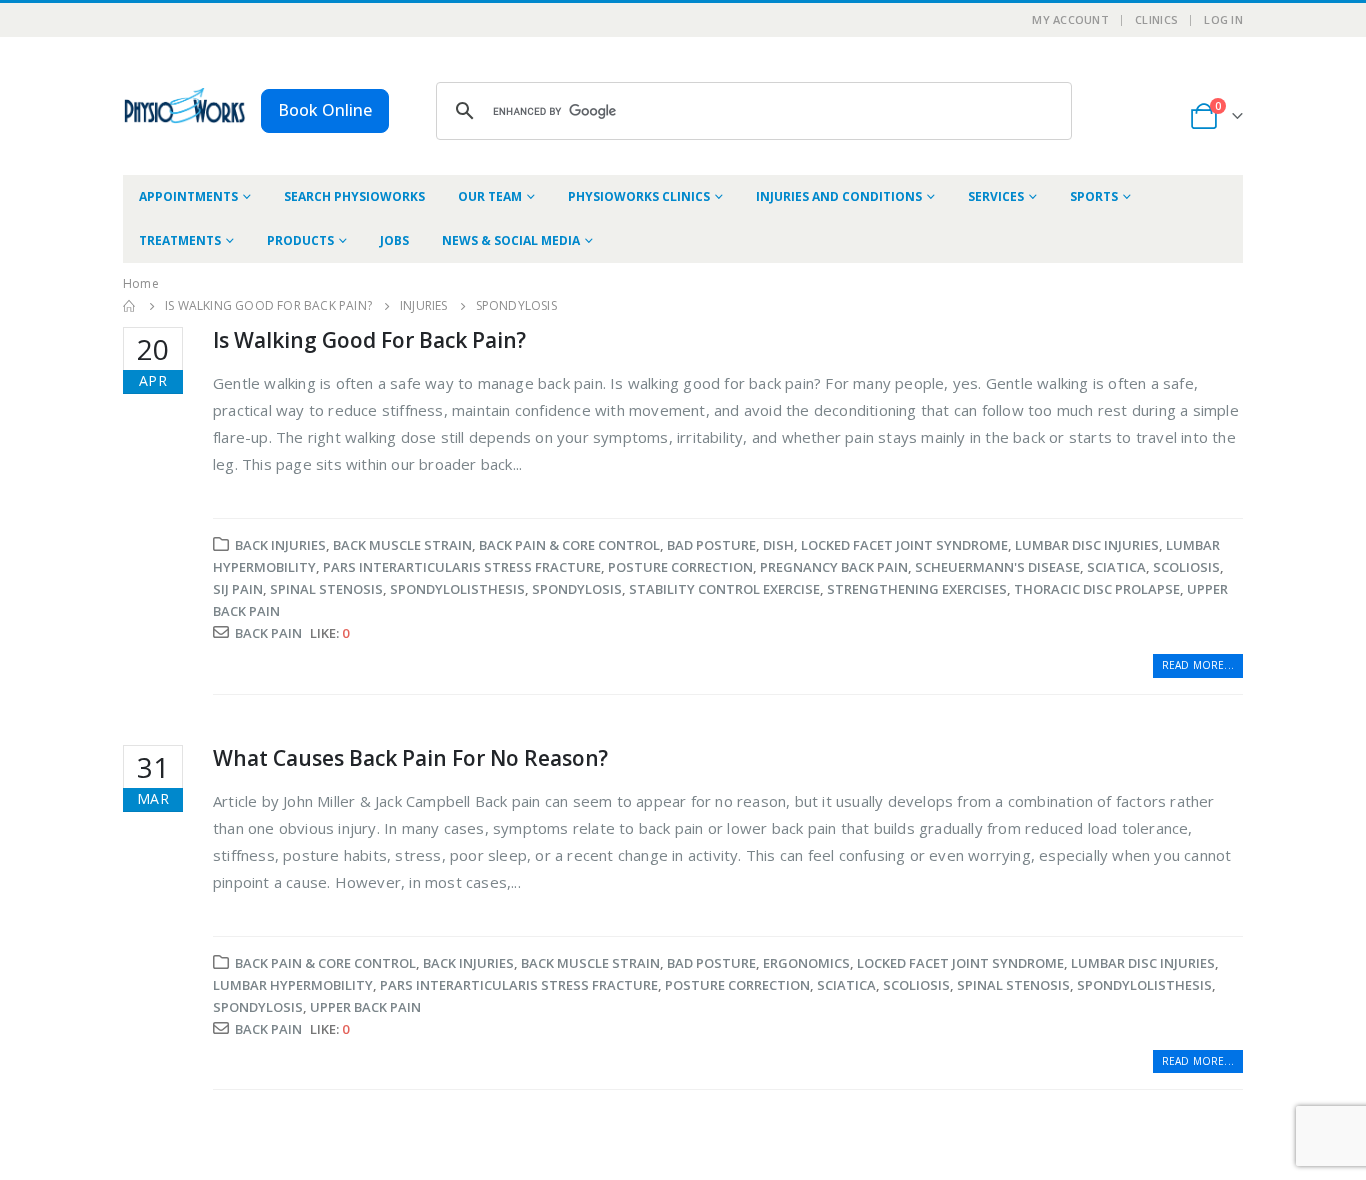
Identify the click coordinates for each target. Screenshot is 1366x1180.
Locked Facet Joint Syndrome (904, 545)
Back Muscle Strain (402, 545)
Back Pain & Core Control (569, 545)
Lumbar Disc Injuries (1087, 545)
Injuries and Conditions (839, 196)
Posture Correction (680, 567)
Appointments (188, 196)
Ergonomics (806, 963)
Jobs (394, 240)
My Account (1070, 19)
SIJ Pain (238, 589)
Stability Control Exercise (724, 589)
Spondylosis (577, 589)
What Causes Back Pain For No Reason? (410, 758)
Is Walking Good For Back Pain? (369, 340)
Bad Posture (711, 545)
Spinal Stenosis (326, 589)
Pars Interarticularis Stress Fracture (462, 567)
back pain (268, 633)
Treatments (180, 240)
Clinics (1156, 19)
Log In (1223, 19)
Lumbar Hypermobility (293, 985)
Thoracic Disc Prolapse (1097, 589)
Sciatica (1116, 567)
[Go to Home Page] (130, 306)
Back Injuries (280, 545)
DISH (778, 545)
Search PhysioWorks (354, 196)
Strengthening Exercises (917, 589)
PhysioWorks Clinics (639, 196)
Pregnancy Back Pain (834, 567)
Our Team (490, 196)
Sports (1094, 196)
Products (300, 240)
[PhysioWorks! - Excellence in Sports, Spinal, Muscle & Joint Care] (184, 105)
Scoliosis (1186, 567)
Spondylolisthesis (457, 589)
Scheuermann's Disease (997, 567)
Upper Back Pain (365, 1007)
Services (996, 196)
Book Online (325, 110)
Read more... (1198, 665)
